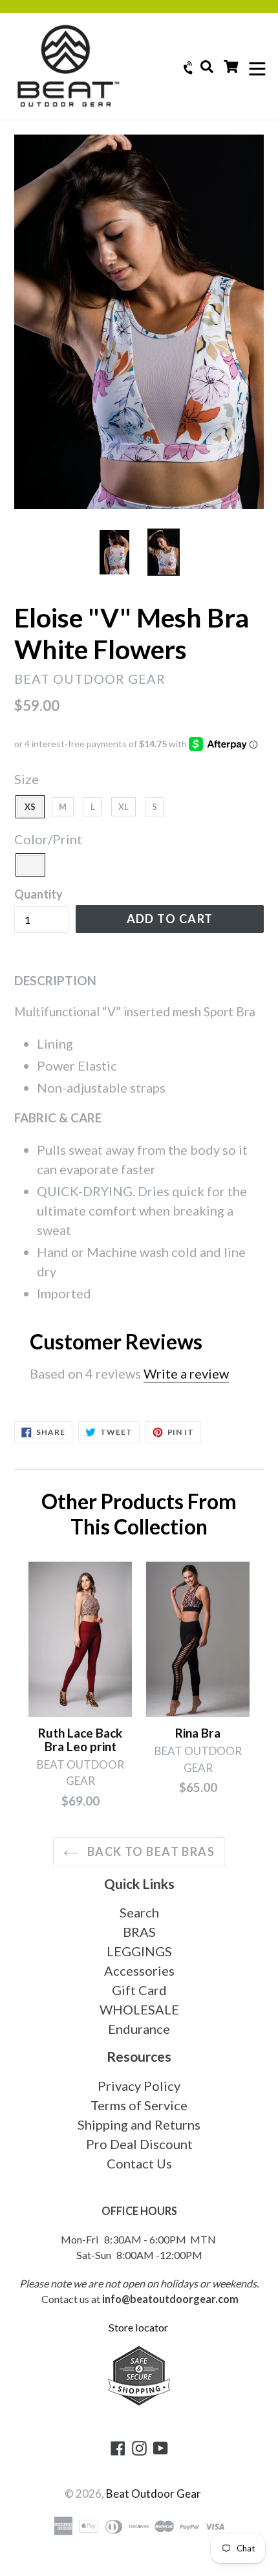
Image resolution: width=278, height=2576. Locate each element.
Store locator (139, 2327)
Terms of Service (139, 2105)
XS (30, 807)
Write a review (186, 1373)
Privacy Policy (139, 2086)
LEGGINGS (139, 1951)
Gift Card (139, 1990)
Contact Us (139, 2163)
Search (139, 1912)
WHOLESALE (139, 2009)
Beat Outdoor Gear (154, 2494)
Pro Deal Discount (139, 2144)
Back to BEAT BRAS (149, 1851)
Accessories (139, 1970)
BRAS (139, 1932)
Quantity (38, 894)
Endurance (139, 2029)
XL (123, 807)
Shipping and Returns (139, 2124)
